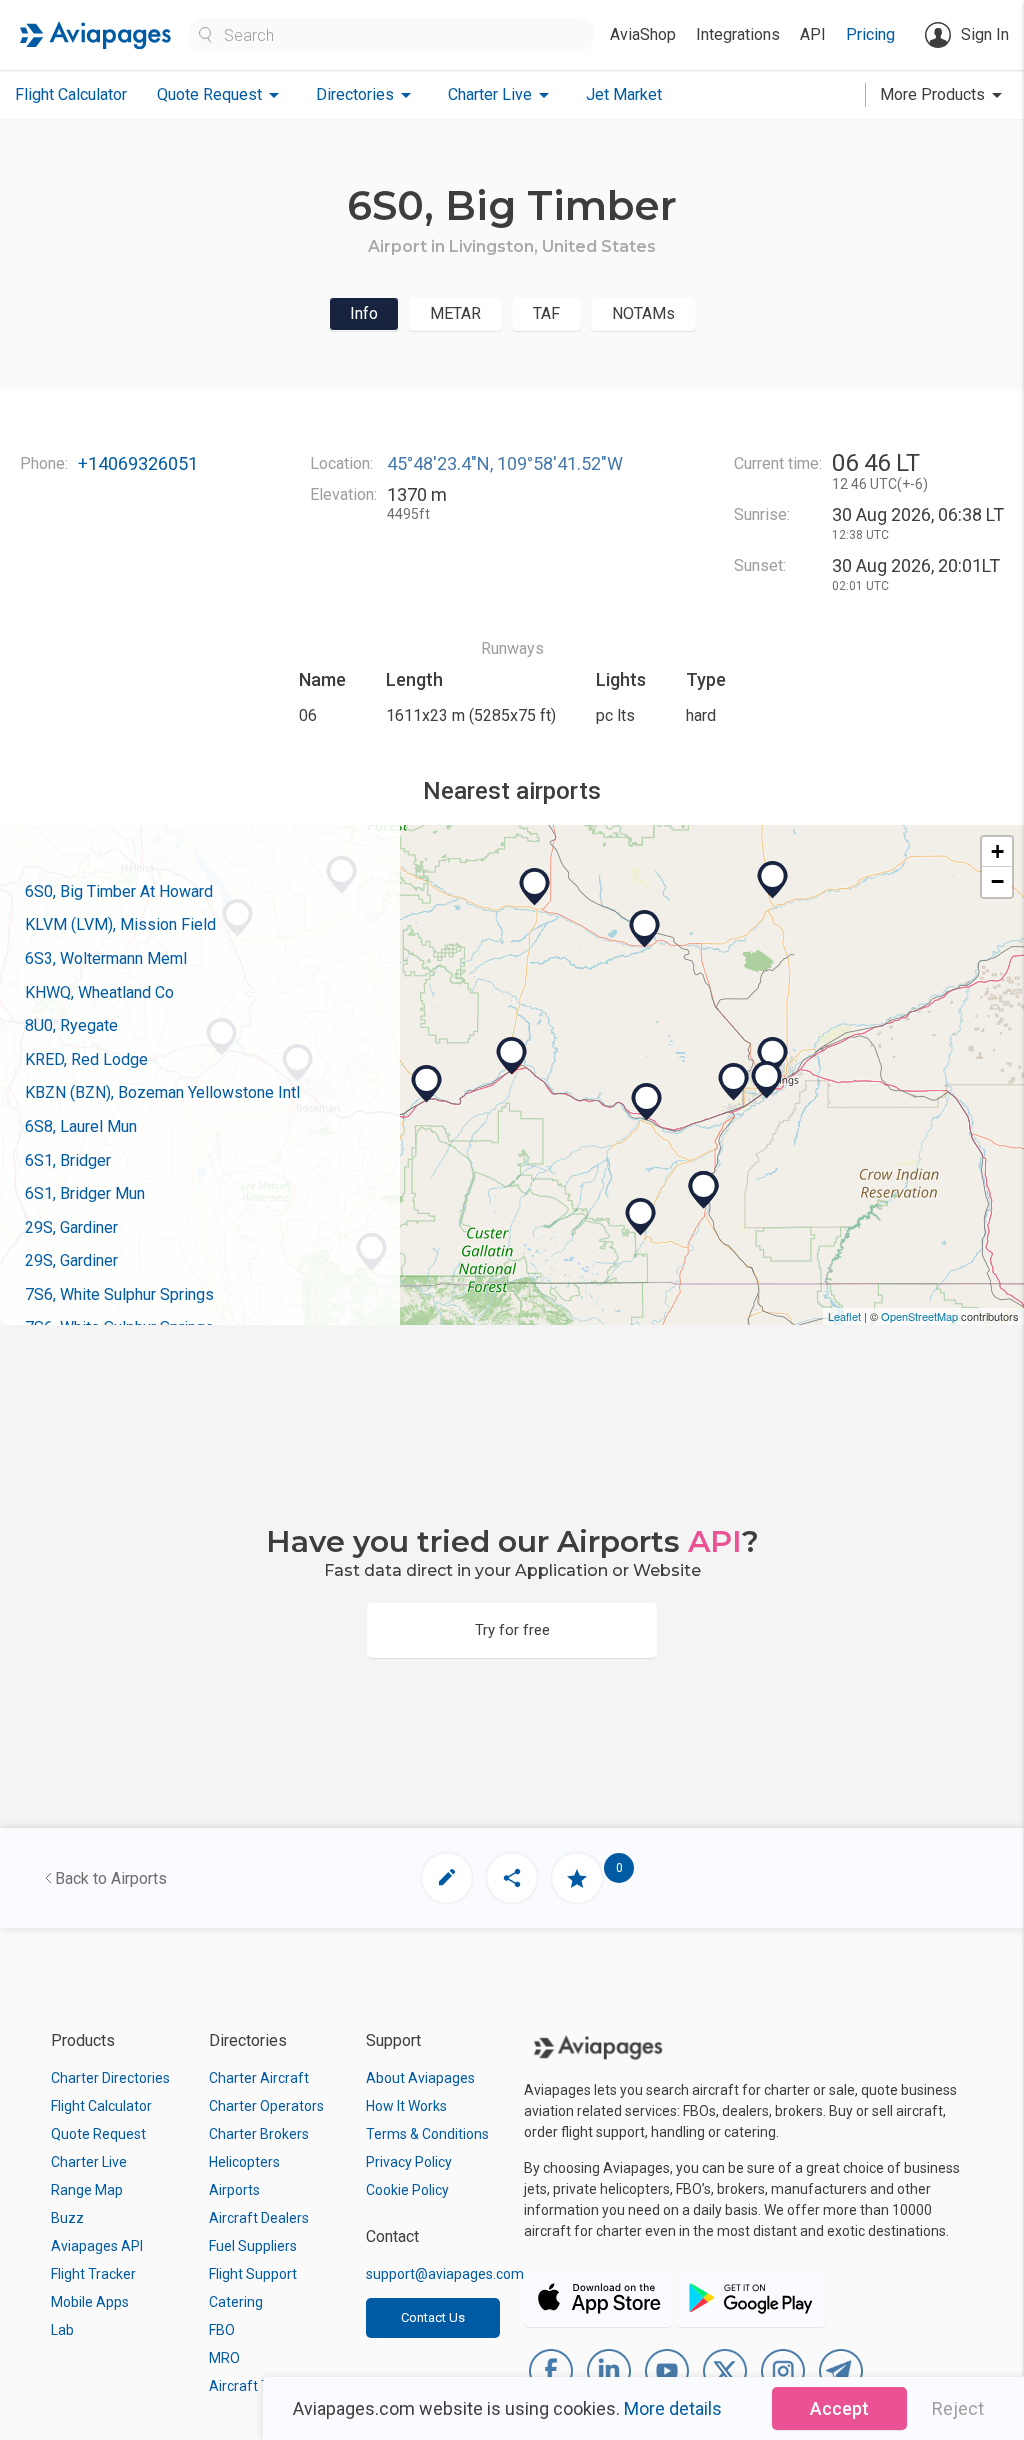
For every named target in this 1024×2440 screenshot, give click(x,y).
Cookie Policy (407, 2190)
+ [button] (997, 851)
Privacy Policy (409, 2162)
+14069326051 (138, 463)
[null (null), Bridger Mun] (704, 1190)
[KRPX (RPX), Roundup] (773, 880)
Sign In (985, 34)
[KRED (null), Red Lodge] (641, 1217)
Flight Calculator (71, 94)
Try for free (512, 1630)
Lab (62, 2330)
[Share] (512, 1878)
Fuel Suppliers (253, 2246)
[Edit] (447, 1878)
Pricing (870, 34)
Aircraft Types (254, 2386)
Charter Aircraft (259, 2078)
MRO (224, 2358)
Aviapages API (97, 2246)
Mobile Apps (90, 2302)
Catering (236, 2302)
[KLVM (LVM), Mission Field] (427, 1084)
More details (673, 2408)
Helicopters (244, 2162)
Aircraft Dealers (259, 2218)
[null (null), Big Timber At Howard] (512, 1056)
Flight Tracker (93, 2274)
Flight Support (253, 2274)
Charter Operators (266, 2106)
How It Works (406, 2106)
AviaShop (643, 34)
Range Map (87, 2190)
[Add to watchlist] (577, 1878)
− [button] (997, 881)
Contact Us (433, 2317)
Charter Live (89, 2162)
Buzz (67, 2218)
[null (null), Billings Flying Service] (767, 1080)
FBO (222, 2330)
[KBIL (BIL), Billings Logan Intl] (773, 1056)
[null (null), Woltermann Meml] (647, 1102)
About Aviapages (420, 2078)
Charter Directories (110, 2078)
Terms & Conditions (427, 2134)
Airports (234, 2190)
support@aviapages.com (445, 2274)
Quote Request (98, 2134)
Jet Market (624, 94)
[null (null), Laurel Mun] (734, 1082)
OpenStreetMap (919, 1316)
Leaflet (844, 1316)
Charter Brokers (259, 2134)
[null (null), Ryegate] (645, 929)
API (813, 34)
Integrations (738, 34)
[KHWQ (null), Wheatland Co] (535, 887)
